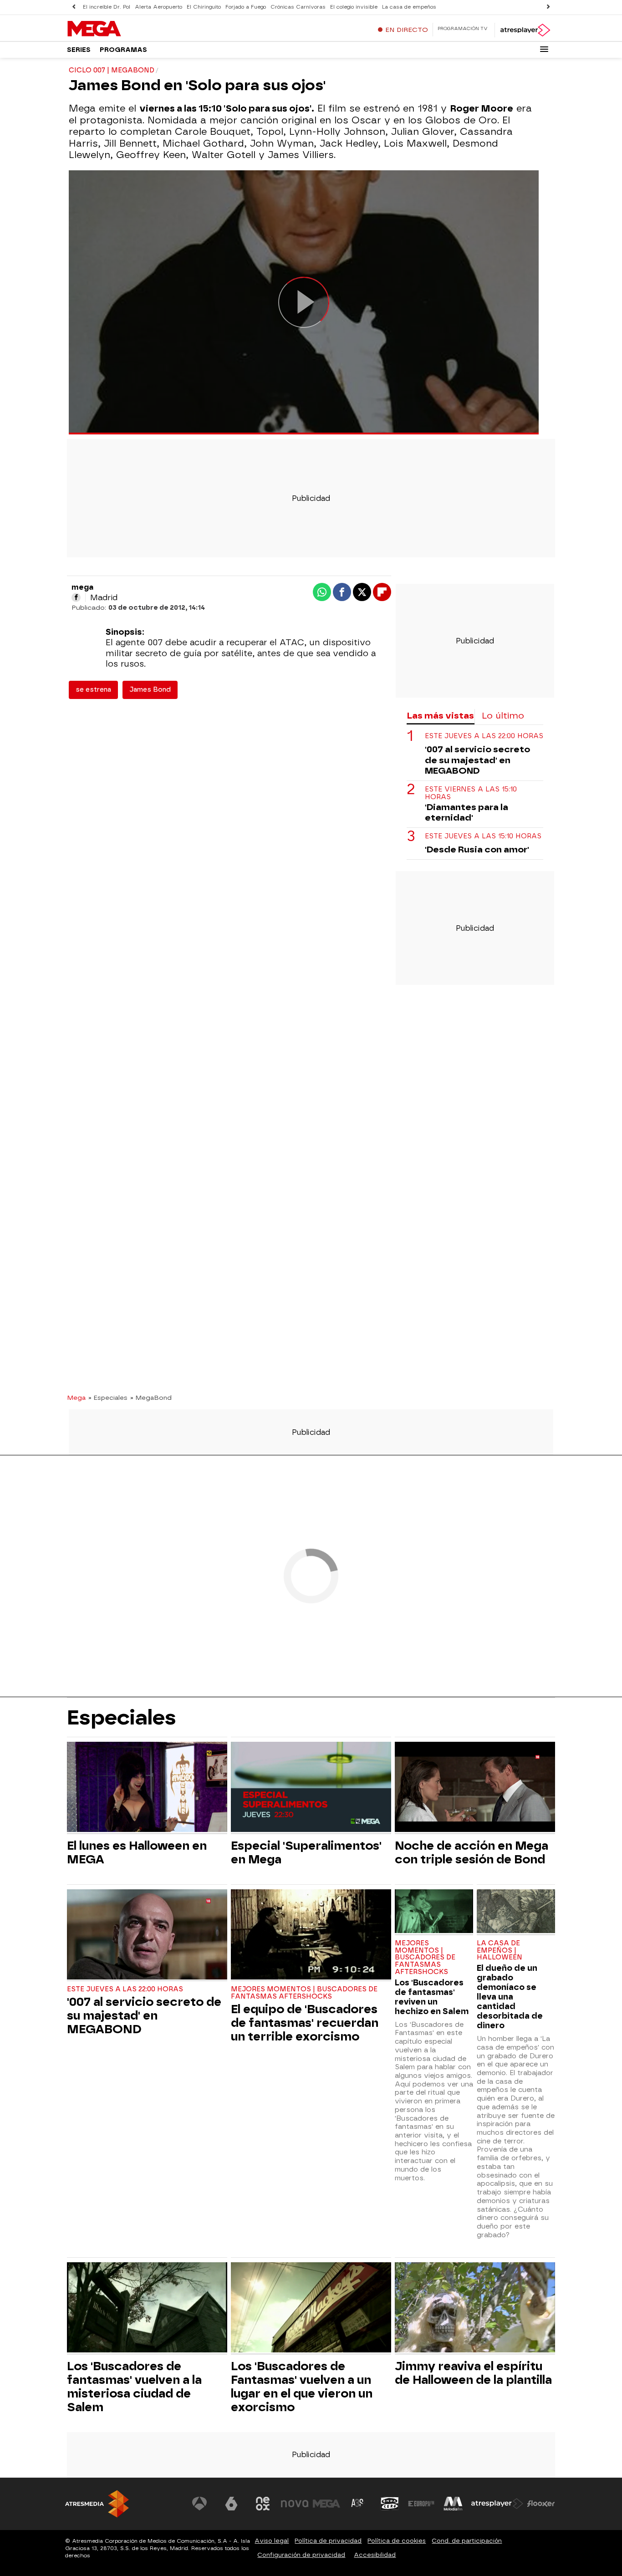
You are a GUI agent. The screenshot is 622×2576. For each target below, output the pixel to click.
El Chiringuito (204, 7)
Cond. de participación (467, 2541)
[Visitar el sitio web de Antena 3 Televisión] (199, 2504)
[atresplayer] (525, 30)
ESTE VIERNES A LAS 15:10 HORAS (471, 793)
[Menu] (544, 49)
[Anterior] (74, 7)
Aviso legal (272, 2541)
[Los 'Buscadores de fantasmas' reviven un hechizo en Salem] (434, 1912)
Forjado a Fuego (246, 7)
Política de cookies (397, 2541)
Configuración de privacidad (301, 2555)
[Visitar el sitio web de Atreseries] (358, 2504)
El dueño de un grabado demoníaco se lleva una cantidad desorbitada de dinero (510, 1997)
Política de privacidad (328, 2541)
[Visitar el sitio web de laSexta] (231, 2504)
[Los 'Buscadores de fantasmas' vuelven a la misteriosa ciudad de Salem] (147, 2308)
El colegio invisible (354, 7)
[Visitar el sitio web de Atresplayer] (497, 2504)
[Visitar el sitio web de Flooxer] (541, 2504)
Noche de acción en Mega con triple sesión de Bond (472, 1852)
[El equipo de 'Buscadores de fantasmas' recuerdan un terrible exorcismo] (311, 1936)
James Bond (150, 690)
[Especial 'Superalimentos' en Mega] (311, 1788)
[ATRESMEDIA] (97, 2504)
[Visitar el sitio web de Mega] (326, 2504)
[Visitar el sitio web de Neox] (263, 2504)
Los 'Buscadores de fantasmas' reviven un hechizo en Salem (432, 1997)
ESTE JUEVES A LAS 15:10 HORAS (483, 836)
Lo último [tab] (503, 716)
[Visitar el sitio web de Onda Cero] (390, 2504)
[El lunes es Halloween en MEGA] (147, 1788)
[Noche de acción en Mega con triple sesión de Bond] (475, 1788)
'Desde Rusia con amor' (477, 849)
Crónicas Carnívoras (298, 7)
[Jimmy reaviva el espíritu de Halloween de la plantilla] (475, 2308)
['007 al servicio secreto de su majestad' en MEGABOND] (147, 1936)
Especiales (122, 1717)
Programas (123, 50)
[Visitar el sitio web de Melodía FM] (453, 2504)
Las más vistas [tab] (440, 716)
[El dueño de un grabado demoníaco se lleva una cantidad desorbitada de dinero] (516, 1912)
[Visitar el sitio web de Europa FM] (421, 2504)
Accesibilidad (375, 2555)
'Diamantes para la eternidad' (466, 812)
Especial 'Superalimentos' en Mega (306, 1852)
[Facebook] (76, 597)
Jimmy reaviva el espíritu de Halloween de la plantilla (473, 2373)
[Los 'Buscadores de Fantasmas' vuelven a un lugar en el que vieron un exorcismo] (311, 2308)
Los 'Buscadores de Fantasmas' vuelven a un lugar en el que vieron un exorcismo (302, 2387)
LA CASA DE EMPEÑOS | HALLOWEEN (500, 1951)
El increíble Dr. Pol (107, 7)
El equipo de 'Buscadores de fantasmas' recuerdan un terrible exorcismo (305, 2023)
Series (79, 50)
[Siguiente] (548, 7)
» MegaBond (151, 1398)
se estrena (93, 690)
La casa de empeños (409, 7)
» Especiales (108, 1398)
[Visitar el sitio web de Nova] (295, 2504)
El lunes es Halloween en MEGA (137, 1852)
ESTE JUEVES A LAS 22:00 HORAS (484, 736)
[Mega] (124, 29)
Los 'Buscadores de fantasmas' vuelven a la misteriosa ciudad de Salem (134, 2387)
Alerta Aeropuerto (158, 7)
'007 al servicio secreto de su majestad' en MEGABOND (477, 760)
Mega (76, 1398)
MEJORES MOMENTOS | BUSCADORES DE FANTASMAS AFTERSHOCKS (304, 1993)
